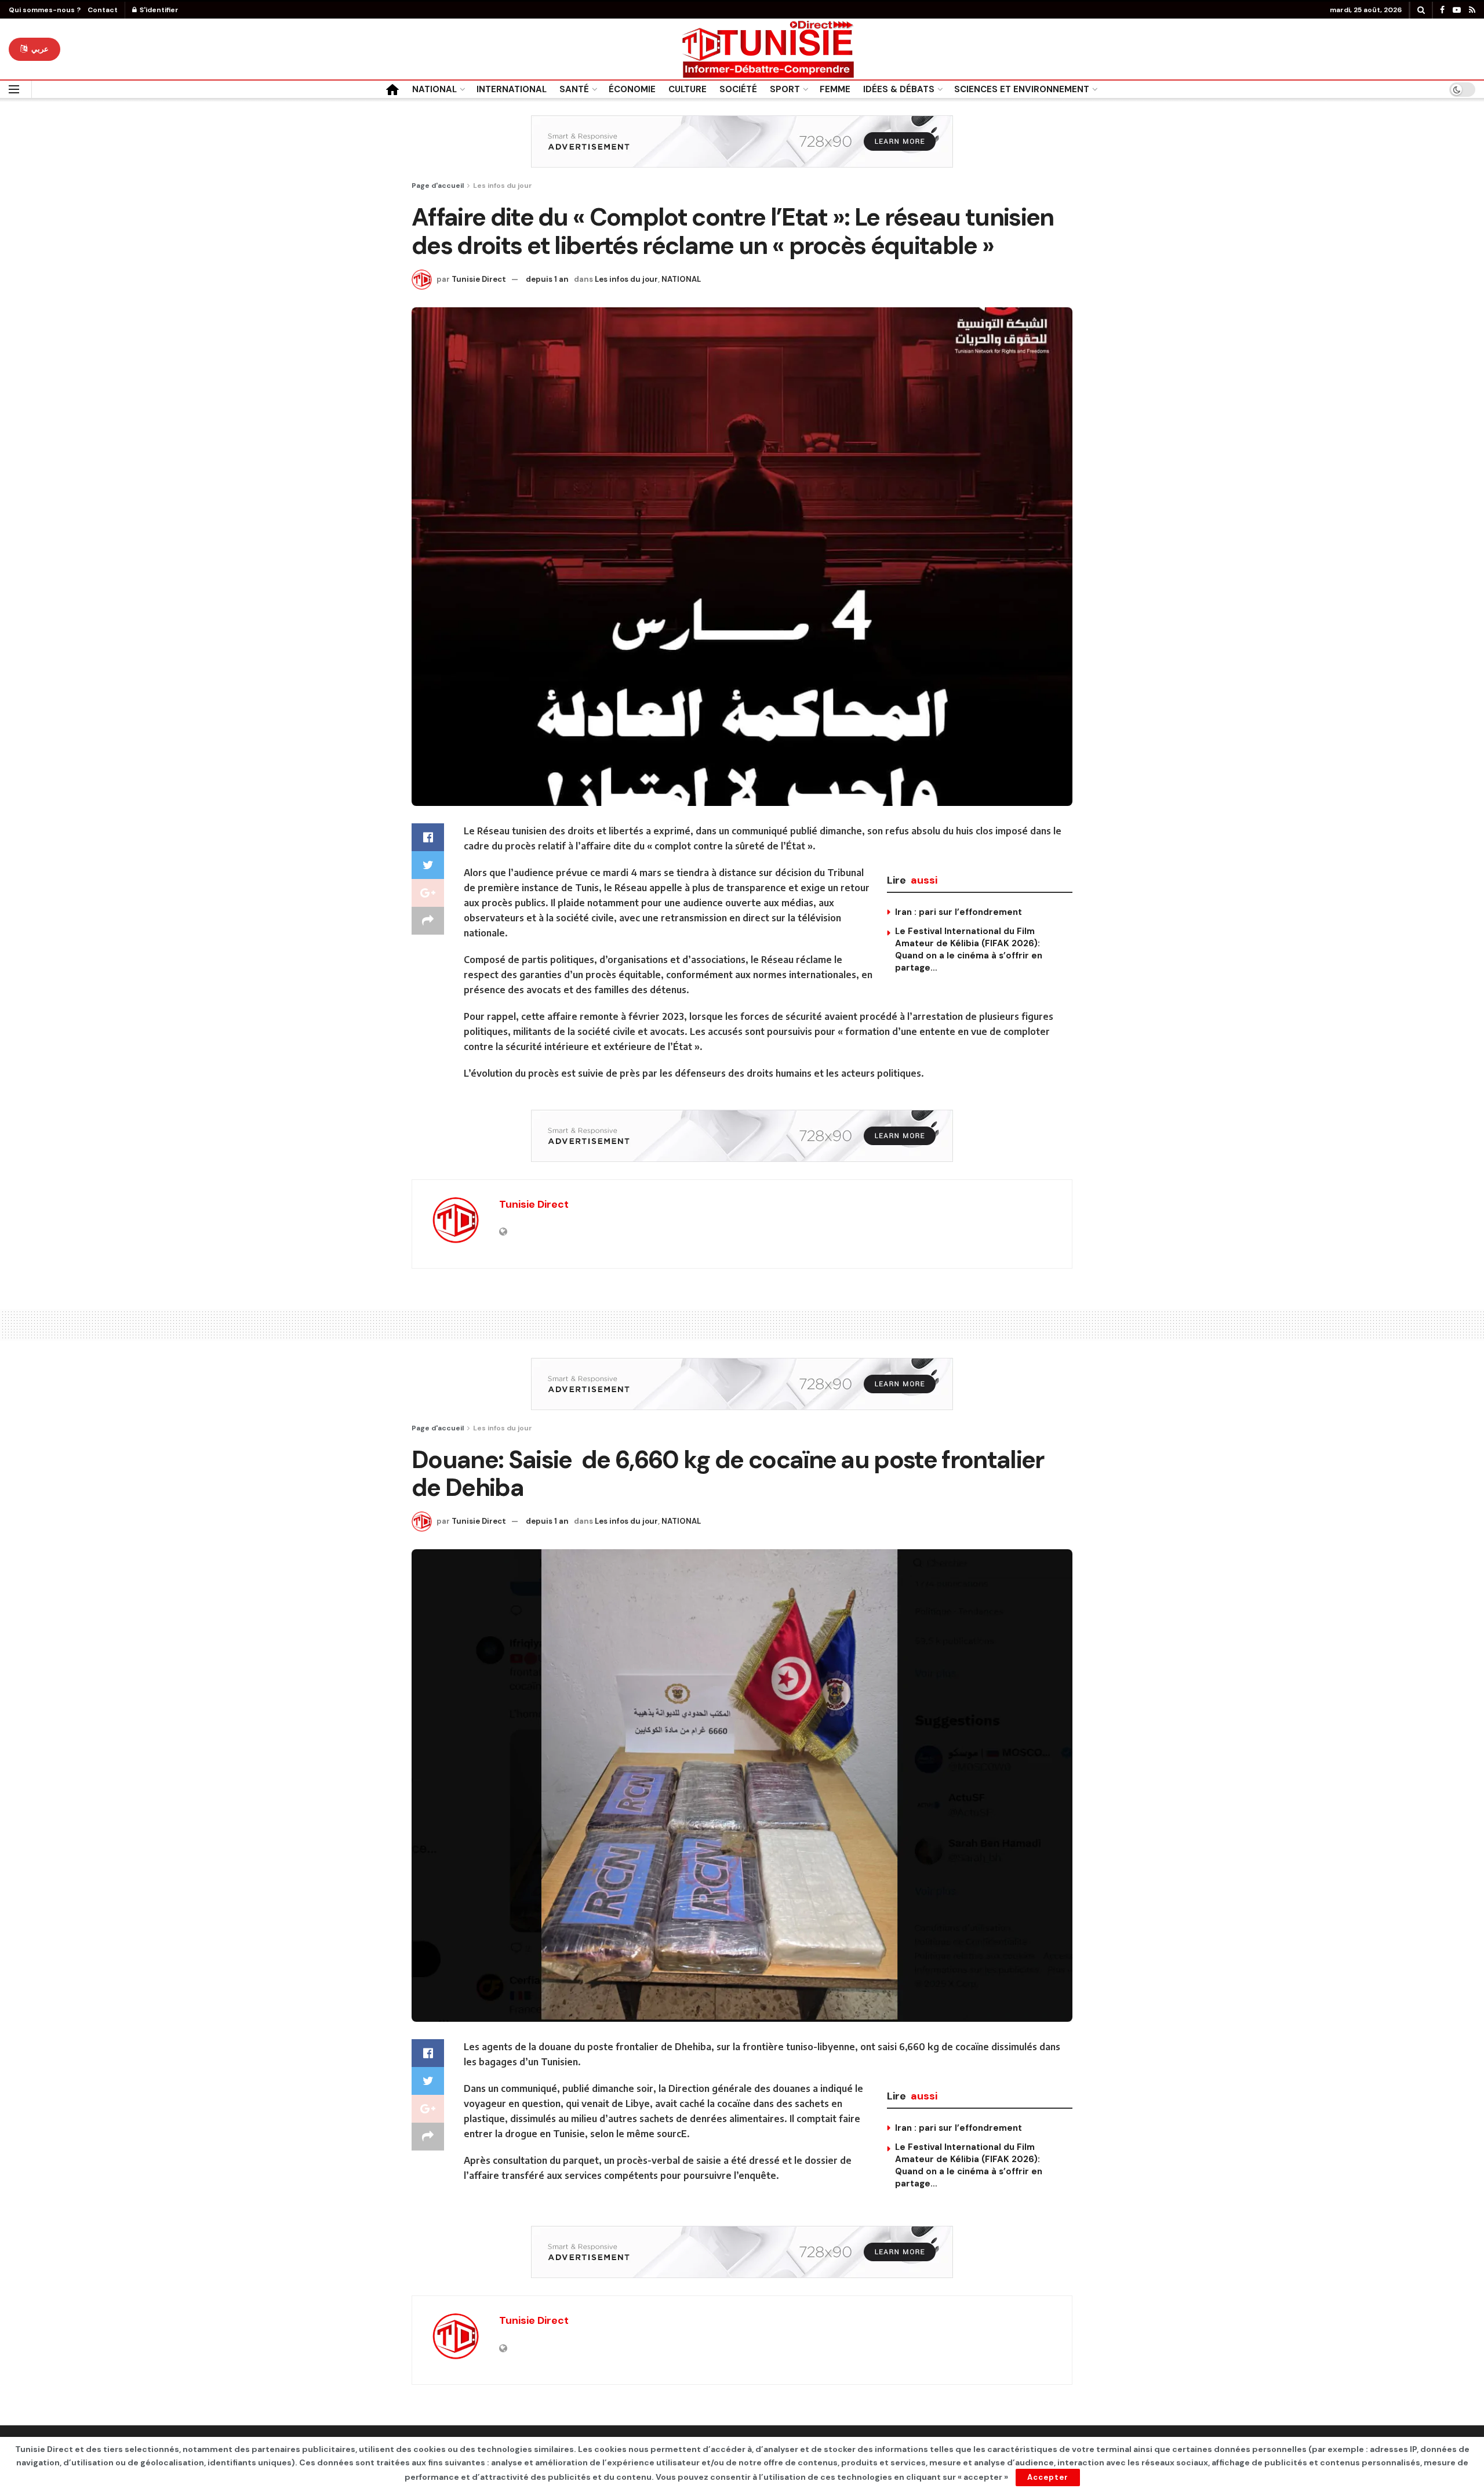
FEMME (835, 89)
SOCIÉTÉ (738, 89)
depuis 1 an (547, 279)
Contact (103, 10)
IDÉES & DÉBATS (899, 89)
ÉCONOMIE (632, 89)
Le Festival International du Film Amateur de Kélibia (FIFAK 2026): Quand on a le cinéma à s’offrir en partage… (969, 949)
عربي (39, 49)
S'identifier (158, 10)
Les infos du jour (503, 186)
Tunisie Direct (479, 279)
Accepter (1048, 2477)
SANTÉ (574, 89)
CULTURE (688, 89)
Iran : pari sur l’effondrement (959, 912)
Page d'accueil (438, 186)
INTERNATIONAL (512, 89)
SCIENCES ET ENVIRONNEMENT (1022, 89)
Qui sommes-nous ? (45, 10)
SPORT (785, 89)
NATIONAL (434, 89)
